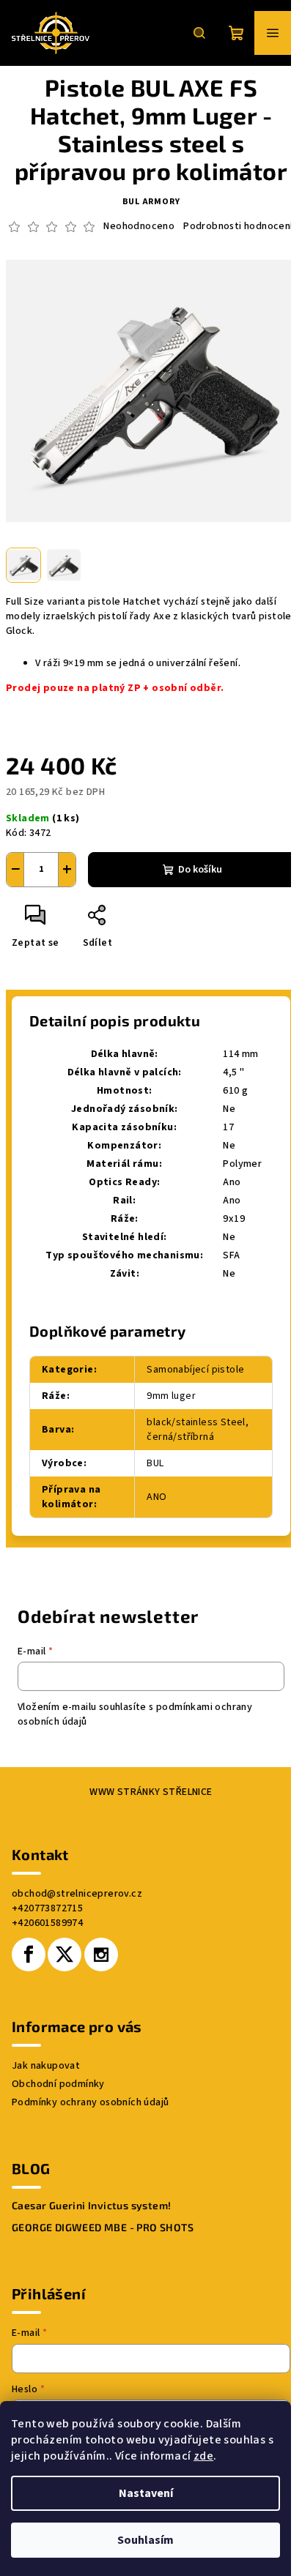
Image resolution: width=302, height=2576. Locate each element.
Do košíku (200, 870)
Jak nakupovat (46, 2066)
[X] (65, 1955)
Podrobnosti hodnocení (238, 227)
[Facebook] (29, 1955)
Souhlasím (146, 2540)
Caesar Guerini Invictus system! (91, 2206)
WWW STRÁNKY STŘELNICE (151, 1792)
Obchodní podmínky (58, 2084)
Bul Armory (151, 202)
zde (203, 2456)
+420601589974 (47, 1923)
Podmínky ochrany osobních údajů (90, 2102)
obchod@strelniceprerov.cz (77, 1894)
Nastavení (146, 2493)
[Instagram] (101, 1955)
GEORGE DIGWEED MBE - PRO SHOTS (103, 2228)
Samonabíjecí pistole (195, 1370)
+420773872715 (47, 1908)
